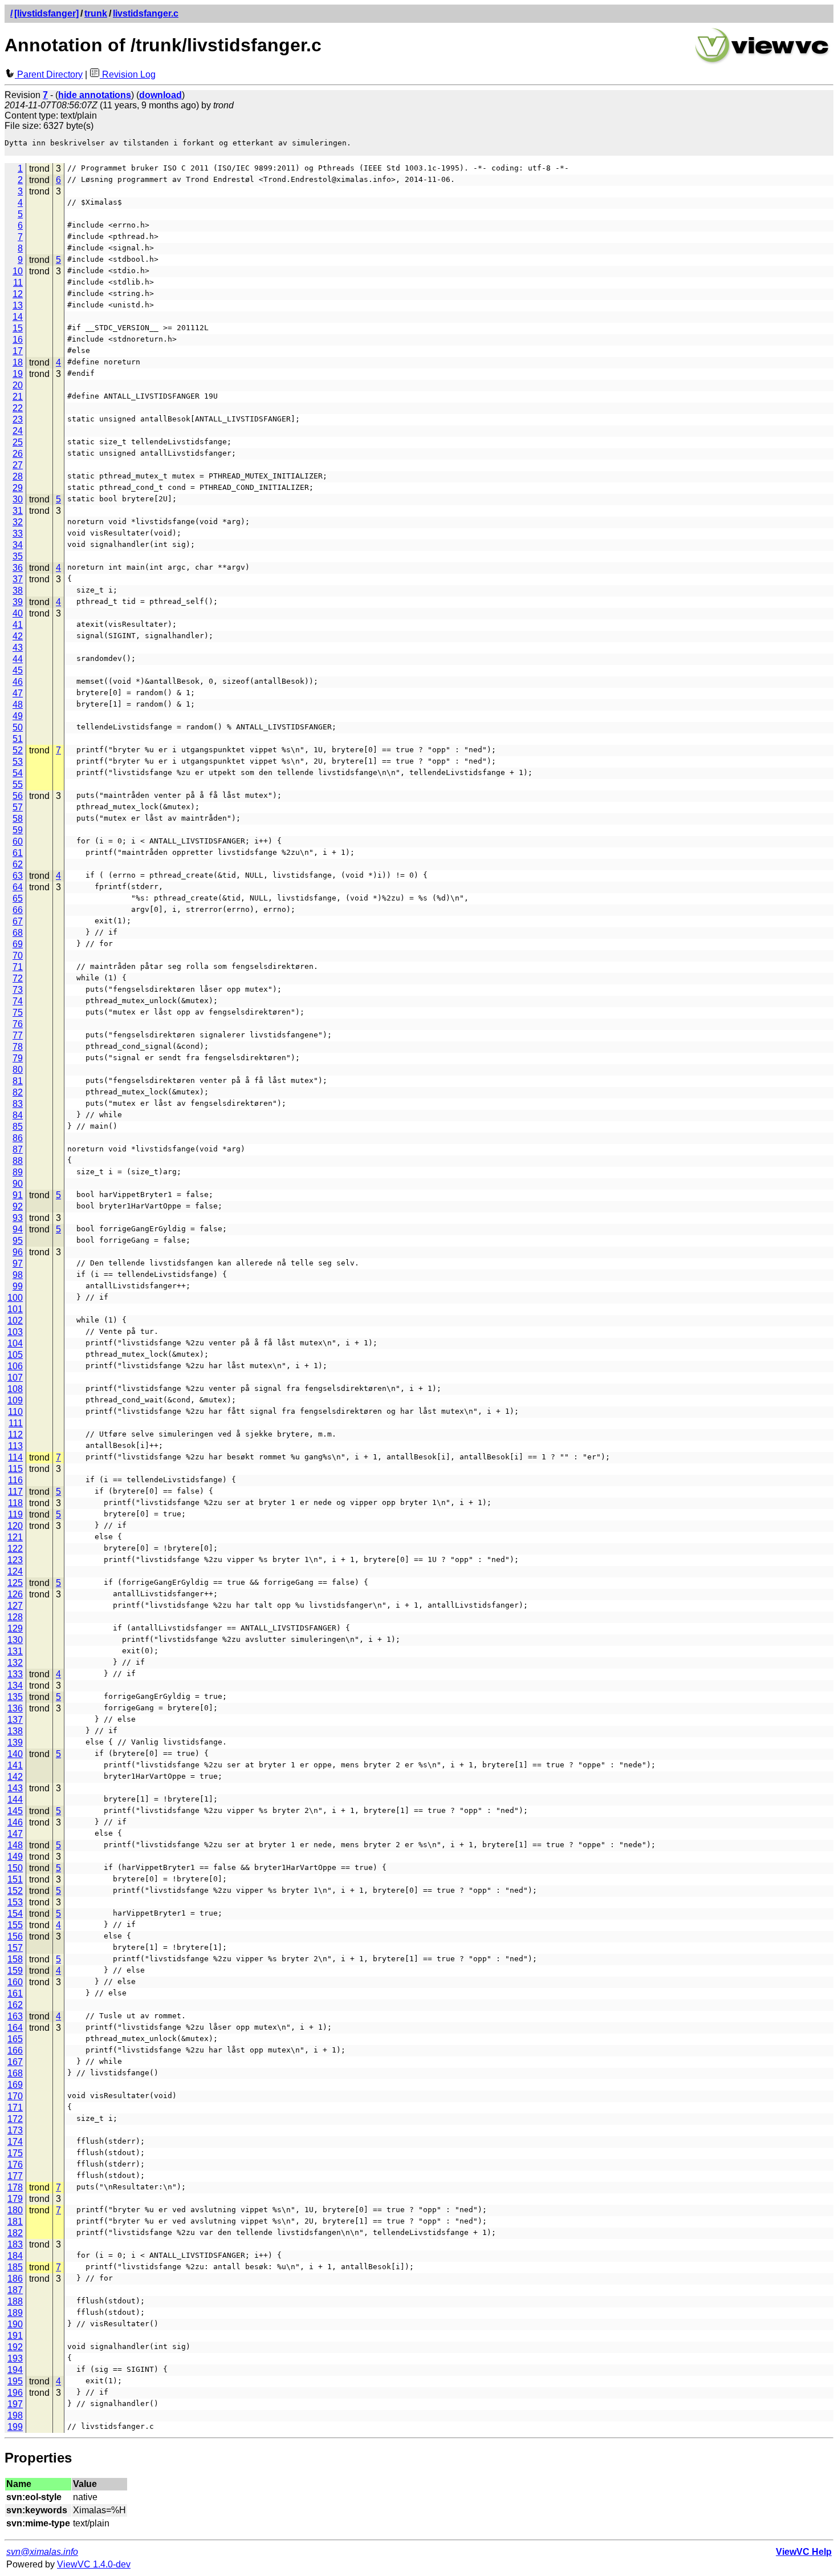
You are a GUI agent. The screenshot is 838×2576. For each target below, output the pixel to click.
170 (15, 2096)
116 (15, 1480)
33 (18, 534)
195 (15, 2381)
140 (15, 1754)
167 (15, 2062)
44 (18, 659)
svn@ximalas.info (42, 2552)
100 (15, 1298)
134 (15, 1685)
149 (15, 1857)
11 (18, 283)
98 (18, 1275)
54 (18, 773)
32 (18, 522)
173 (15, 2130)
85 (18, 1127)
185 (15, 2267)
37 (18, 579)
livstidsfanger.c (146, 13)
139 (15, 1743)
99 (18, 1286)
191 (15, 2336)
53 (18, 762)
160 (15, 1982)
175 (15, 2153)
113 (15, 1446)
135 (15, 1697)
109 (15, 1400)
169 (15, 2085)
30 (18, 499)
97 (18, 1263)
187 (15, 2290)
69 (18, 944)
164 (15, 2028)
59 (18, 830)
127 (15, 1606)
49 (18, 716)
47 (18, 693)
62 (18, 864)
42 (18, 636)
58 (18, 819)
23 (18, 419)
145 (15, 1811)
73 (18, 990)
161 (15, 1993)
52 (18, 750)
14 (18, 317)
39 (18, 602)
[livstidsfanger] (46, 13)
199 (15, 2427)
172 (15, 2119)
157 (15, 1948)
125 (15, 1583)
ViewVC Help (804, 2552)
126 (15, 1594)
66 (18, 910)
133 (15, 1674)
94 (18, 1229)
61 (18, 853)
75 (18, 1013)
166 (15, 2050)
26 (18, 454)
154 (15, 1914)
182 (15, 2233)
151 (15, 1879)
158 (15, 1959)
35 (18, 556)
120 (15, 1526)
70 (18, 956)
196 (15, 2393)
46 (18, 682)
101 (15, 1309)
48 (18, 705)
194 (15, 2370)
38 (18, 591)
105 (15, 1355)
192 (15, 2347)
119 (15, 1514)
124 (15, 1571)
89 (18, 1172)
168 (15, 2073)
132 (15, 1663)
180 (15, 2210)
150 (15, 1868)
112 (15, 1435)
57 (18, 807)
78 (18, 1047)
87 (18, 1149)
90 (18, 1184)
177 (15, 2176)
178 (15, 2187)
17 (18, 351)
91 (18, 1195)
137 (15, 1720)
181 (15, 2222)
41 (18, 625)
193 (15, 2358)
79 (18, 1058)
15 (18, 328)
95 (18, 1241)
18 (18, 362)
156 (15, 1936)
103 (15, 1332)
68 (18, 933)
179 (15, 2199)
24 (18, 431)
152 (15, 1891)
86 (18, 1138)
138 (15, 1731)
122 (15, 1549)
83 (18, 1104)
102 (15, 1321)
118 (15, 1503)
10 (18, 271)
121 (15, 1537)
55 (18, 784)
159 (15, 1971)
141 (15, 1765)
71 (18, 967)
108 (15, 1389)
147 (15, 1834)
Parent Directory (49, 74)
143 (15, 1788)
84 (18, 1115)
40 (18, 613)
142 (15, 1777)
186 (15, 2279)
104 (15, 1343)
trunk (96, 13)
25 (18, 442)
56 (18, 796)
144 (15, 1800)
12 (18, 294)
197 (15, 2404)
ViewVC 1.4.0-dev (94, 2564)
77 (18, 1035)
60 (18, 841)
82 (18, 1092)
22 (18, 408)
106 (15, 1366)
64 (18, 887)
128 (15, 1617)
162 (15, 2005)
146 (15, 1822)
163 (15, 2016)
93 (18, 1218)
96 (18, 1252)
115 (15, 1469)
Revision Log (128, 74)
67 (18, 921)
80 (18, 1070)
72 (18, 978)
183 (15, 2244)
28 (18, 476)
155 (15, 1925)
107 (15, 1378)
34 (18, 545)
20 (18, 385)
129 (15, 1628)
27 (18, 465)
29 (18, 488)
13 (18, 305)
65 (18, 898)
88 (18, 1161)
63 (18, 876)
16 (18, 340)
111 (16, 1423)
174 (15, 2142)
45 (18, 670)
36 (18, 568)
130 (15, 1640)
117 (15, 1492)
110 (15, 1412)
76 (18, 1024)
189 (15, 2313)
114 (15, 1457)
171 (15, 2108)
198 (15, 2415)
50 (18, 727)
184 (15, 2256)
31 (18, 511)
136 (15, 1708)
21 (18, 397)
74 (18, 1001)
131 (15, 1651)
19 (18, 374)
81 (18, 1081)
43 (18, 648)
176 (15, 2165)
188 (15, 2301)
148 (15, 1845)
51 (18, 739)
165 (15, 2039)
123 (15, 1560)
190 (15, 2324)
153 (15, 1902)
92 (18, 1206)
